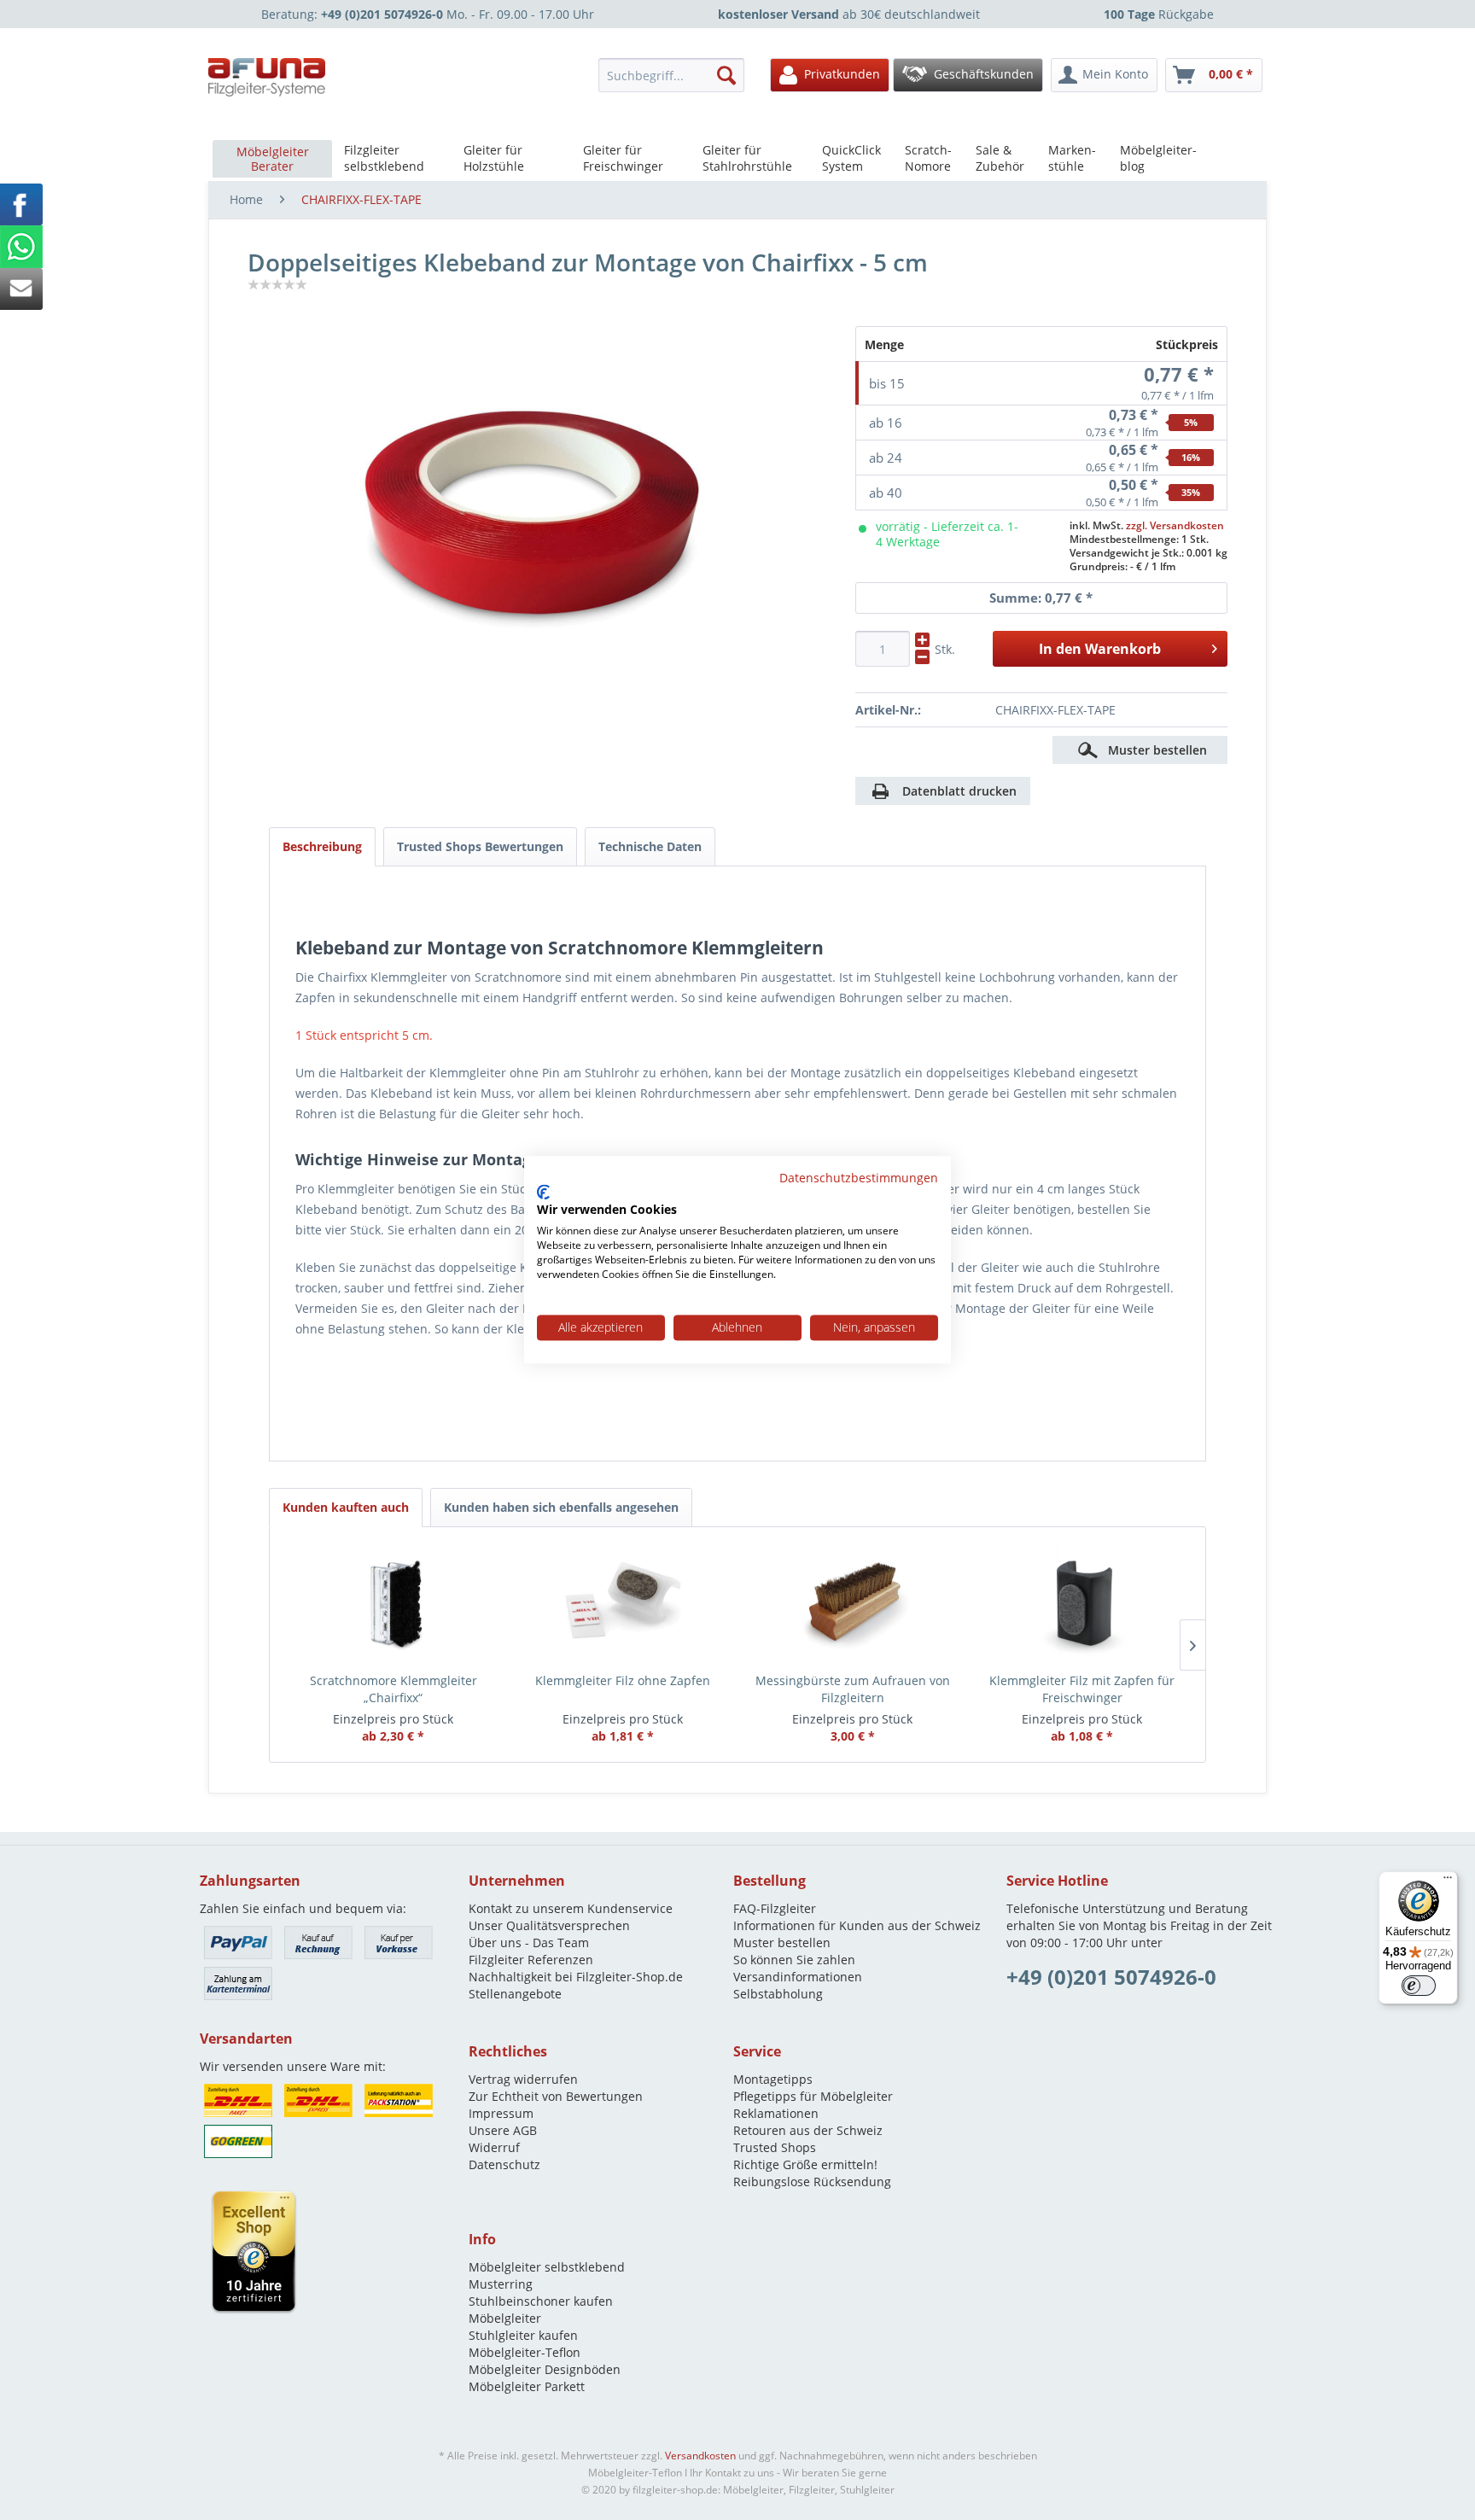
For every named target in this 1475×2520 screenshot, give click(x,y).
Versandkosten (700, 2456)
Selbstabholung (778, 1994)
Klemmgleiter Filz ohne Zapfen (623, 1680)
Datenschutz (504, 2164)
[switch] (1419, 1986)
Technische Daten (650, 846)
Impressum (501, 2113)
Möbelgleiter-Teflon (525, 2352)
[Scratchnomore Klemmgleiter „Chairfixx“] (393, 1604)
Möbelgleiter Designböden (545, 2369)
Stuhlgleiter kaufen (523, 2335)
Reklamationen (776, 2113)
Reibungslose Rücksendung (812, 2182)
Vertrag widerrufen (523, 2079)
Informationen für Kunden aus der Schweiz (857, 1925)
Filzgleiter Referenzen (531, 1960)
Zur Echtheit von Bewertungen (556, 2096)
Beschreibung (322, 846)
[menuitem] (676, 75)
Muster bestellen (782, 1942)
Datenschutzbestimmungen (859, 1178)
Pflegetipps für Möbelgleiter (813, 2096)
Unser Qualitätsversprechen (549, 1925)
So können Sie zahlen (794, 1960)
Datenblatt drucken (959, 791)
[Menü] (1448, 1881)
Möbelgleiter (505, 2318)
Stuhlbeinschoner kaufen (541, 2301)
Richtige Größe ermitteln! (805, 2164)
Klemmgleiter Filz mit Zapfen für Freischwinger (1082, 1689)
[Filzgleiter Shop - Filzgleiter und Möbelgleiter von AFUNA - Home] (267, 77)
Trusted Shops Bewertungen (480, 846)
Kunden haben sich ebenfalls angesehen (561, 1507)
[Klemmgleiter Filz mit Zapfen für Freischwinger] (1082, 1604)
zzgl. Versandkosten (1175, 525)
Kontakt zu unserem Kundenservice (571, 1908)
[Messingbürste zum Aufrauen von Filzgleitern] (852, 1604)
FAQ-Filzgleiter (775, 1908)
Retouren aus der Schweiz (808, 2130)
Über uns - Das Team (529, 1942)
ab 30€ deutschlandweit (849, 14)
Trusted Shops (775, 2147)
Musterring (501, 2284)
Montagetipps (773, 2079)
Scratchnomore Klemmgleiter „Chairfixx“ (394, 1689)
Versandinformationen (798, 1977)
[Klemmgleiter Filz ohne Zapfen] (623, 1604)
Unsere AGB (503, 2130)
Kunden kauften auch (346, 1507)
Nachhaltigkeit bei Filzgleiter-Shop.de (576, 1977)
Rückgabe (1159, 14)
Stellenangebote (515, 1994)
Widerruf (494, 2147)
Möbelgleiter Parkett (527, 2386)
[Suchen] (726, 75)
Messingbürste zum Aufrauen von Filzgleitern (853, 1689)
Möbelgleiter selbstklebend (547, 2267)
